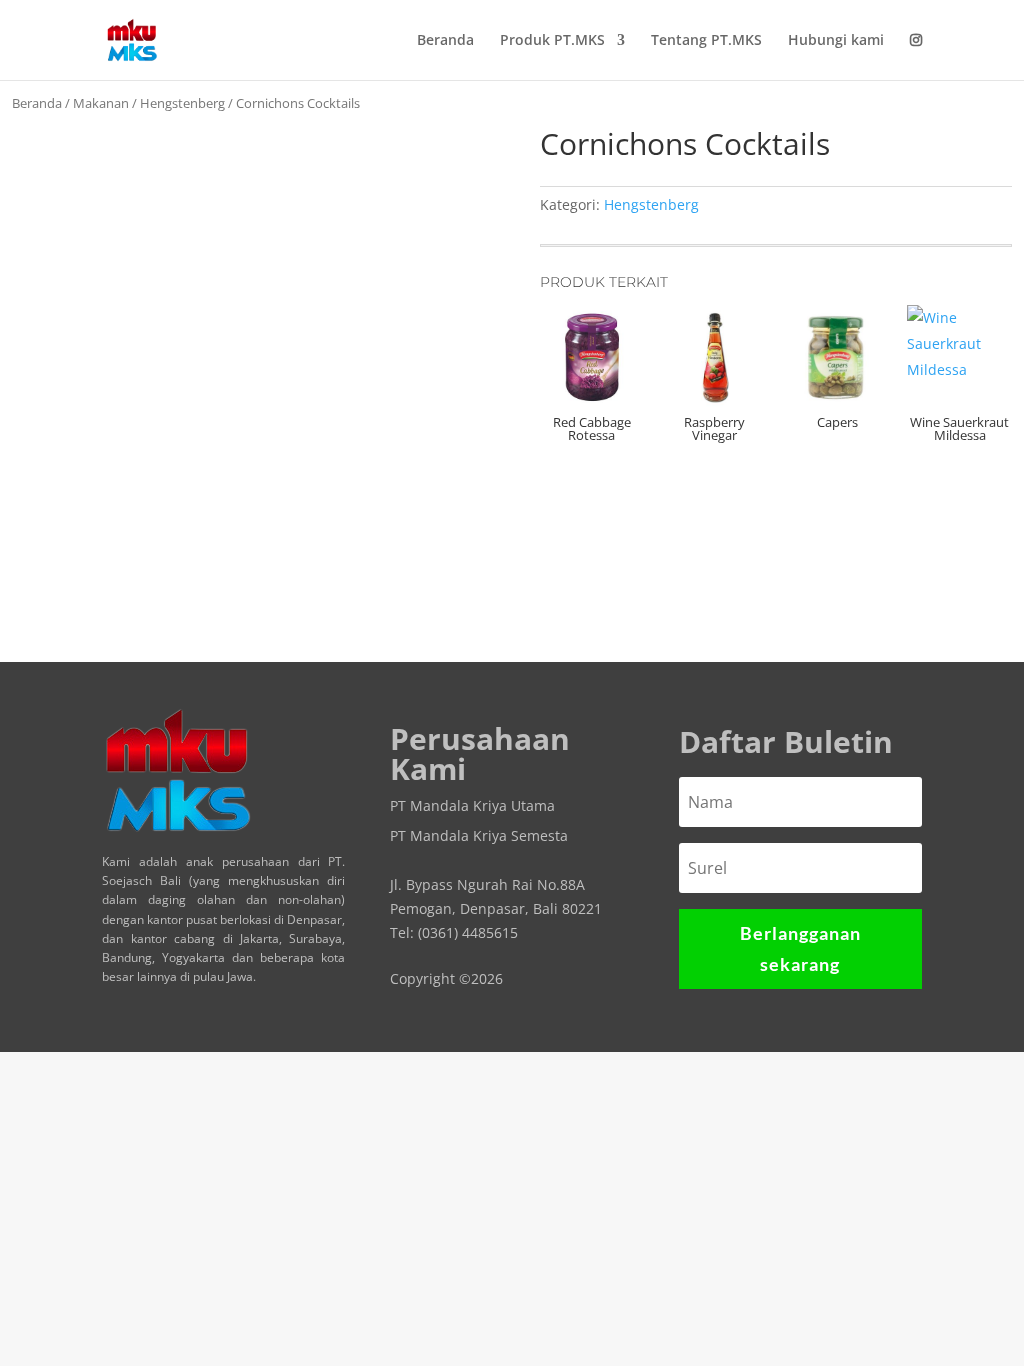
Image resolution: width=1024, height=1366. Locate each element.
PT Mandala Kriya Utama (472, 807)
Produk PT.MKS (552, 41)
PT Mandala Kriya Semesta (479, 837)
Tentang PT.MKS (706, 41)
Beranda (445, 41)
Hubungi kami (836, 41)
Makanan (101, 103)
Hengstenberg (182, 103)
